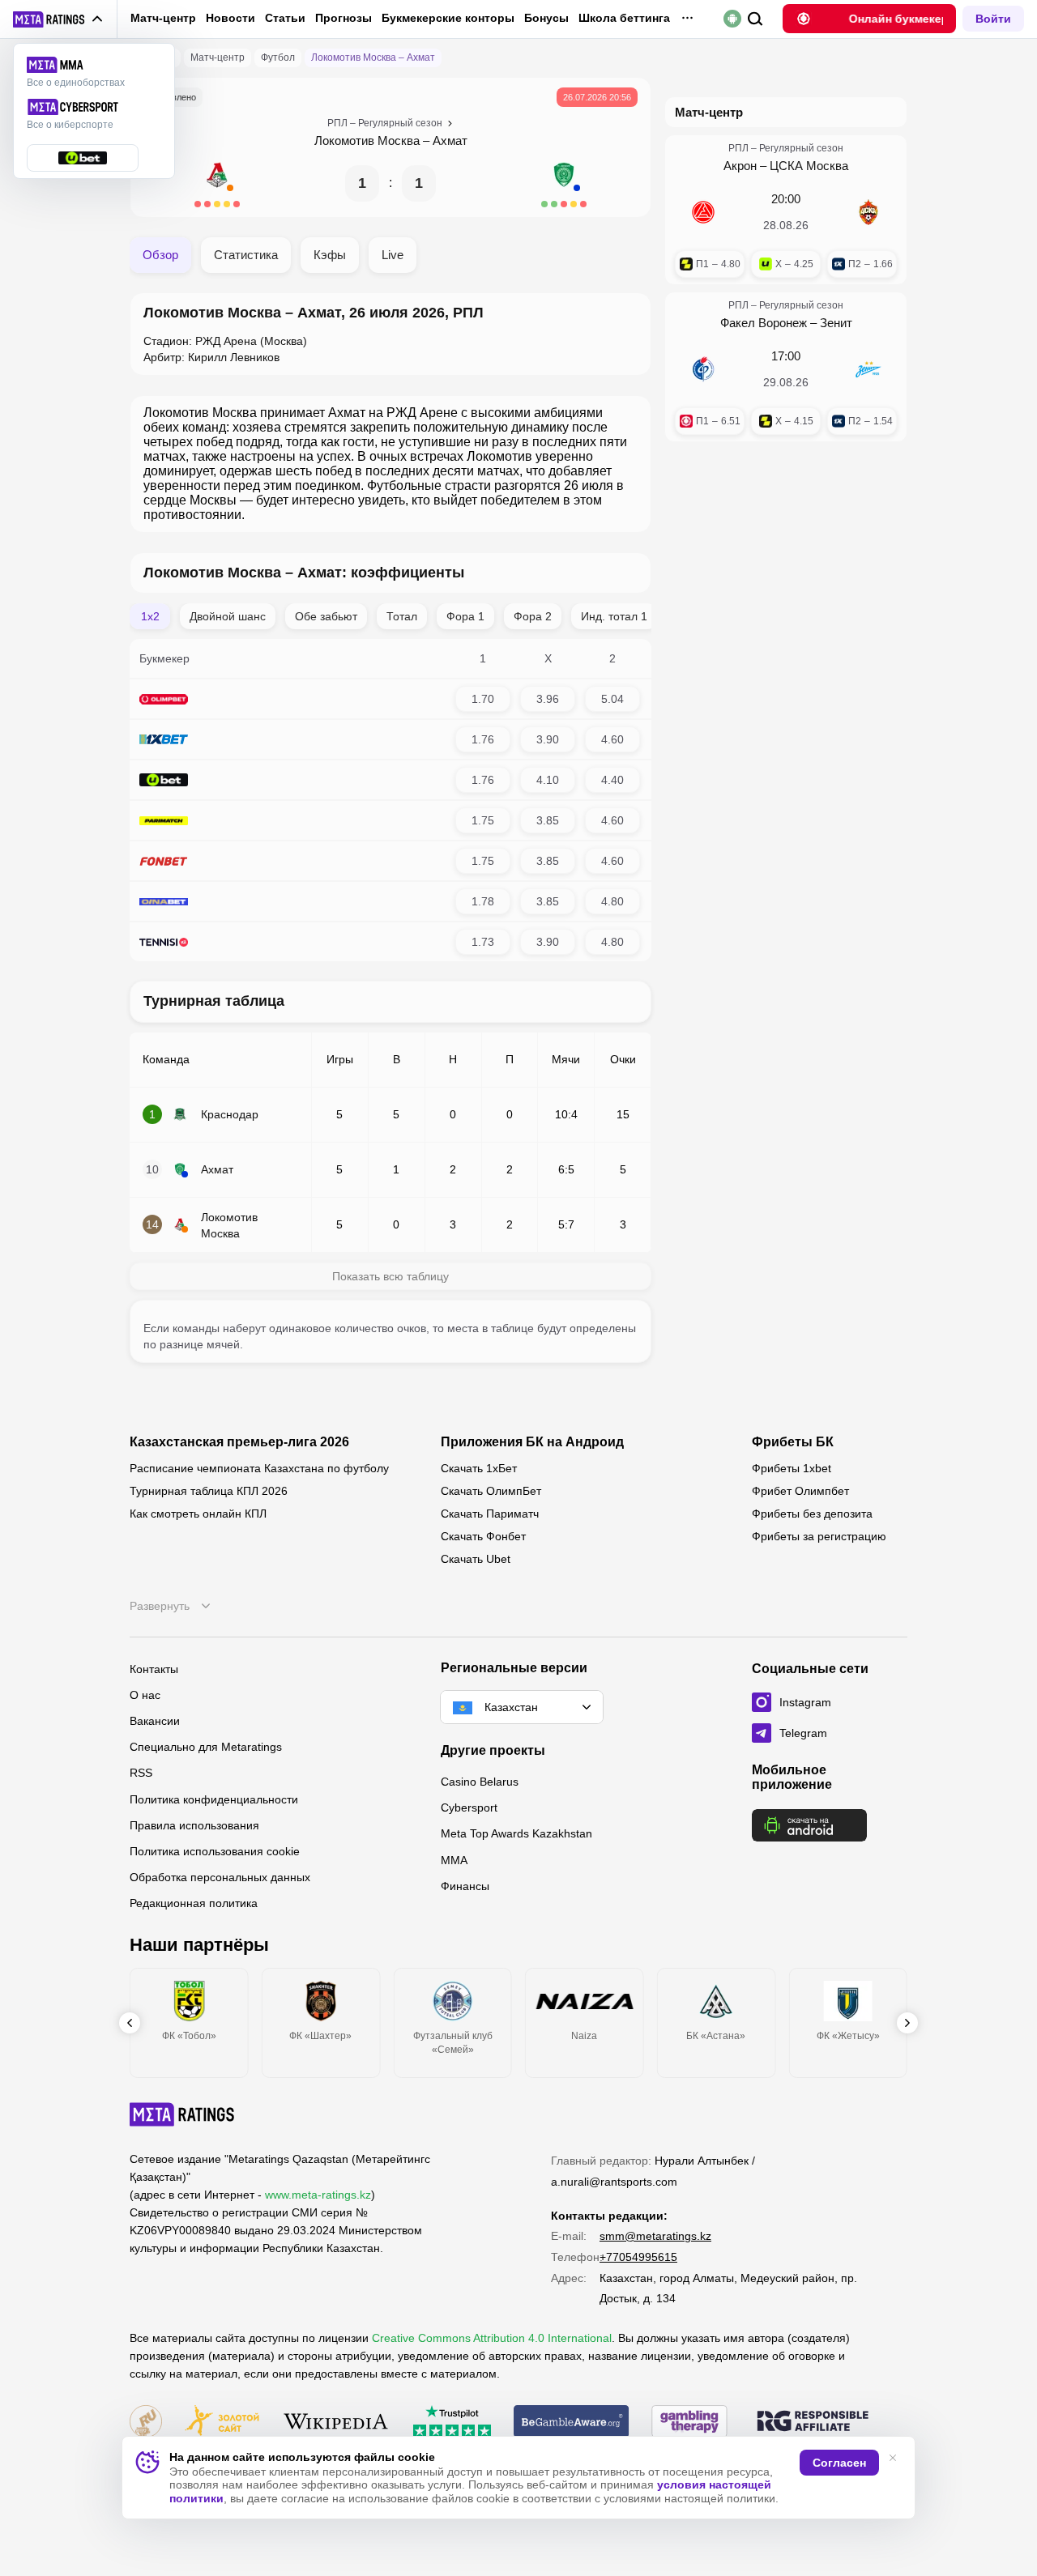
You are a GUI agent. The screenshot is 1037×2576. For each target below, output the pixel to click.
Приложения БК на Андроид (532, 1442)
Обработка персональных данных (220, 1877)
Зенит (836, 323)
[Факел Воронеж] (703, 369)
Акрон (740, 166)
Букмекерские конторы (448, 18)
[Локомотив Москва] (217, 183)
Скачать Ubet (476, 1559)
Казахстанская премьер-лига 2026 (239, 1442)
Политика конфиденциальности (214, 1799)
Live (393, 255)
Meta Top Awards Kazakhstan (516, 1833)
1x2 (150, 616)
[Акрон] (703, 212)
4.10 (548, 780)
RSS (141, 1773)
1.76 (483, 739)
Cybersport (469, 1807)
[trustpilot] (452, 2423)
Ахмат (450, 141)
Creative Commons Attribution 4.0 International (492, 2338)
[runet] (146, 2423)
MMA (454, 1860)
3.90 (548, 739)
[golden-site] (222, 2423)
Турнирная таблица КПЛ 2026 (209, 1491)
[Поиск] (755, 19)
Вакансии (155, 1721)
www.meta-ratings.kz (318, 2195)
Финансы (465, 1886)
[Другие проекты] (58, 19)
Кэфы (330, 255)
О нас (145, 1695)
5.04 (612, 699)
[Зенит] (868, 369)
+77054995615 (638, 2257)
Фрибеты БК (793, 1442)
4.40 (612, 780)
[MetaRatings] (182, 2114)
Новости (230, 18)
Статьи (285, 18)
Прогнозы (344, 18)
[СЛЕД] (907, 2023)
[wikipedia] (336, 2423)
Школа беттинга (624, 18)
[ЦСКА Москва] (868, 212)
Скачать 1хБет (479, 1468)
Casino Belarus (480, 1782)
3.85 (548, 820)
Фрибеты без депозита (812, 1514)
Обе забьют (326, 616)
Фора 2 (533, 616)
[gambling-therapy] (689, 2423)
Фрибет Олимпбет (800, 1491)
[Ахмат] (564, 183)
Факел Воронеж (764, 323)
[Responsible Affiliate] (813, 2422)
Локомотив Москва (367, 141)
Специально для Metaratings (206, 1747)
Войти (993, 19)
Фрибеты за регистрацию (819, 1536)
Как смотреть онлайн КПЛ (198, 1514)
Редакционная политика (194, 1903)
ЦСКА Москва (809, 166)
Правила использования (194, 1825)
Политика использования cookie (215, 1851)
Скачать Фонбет (483, 1536)
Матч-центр (163, 18)
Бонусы (546, 18)
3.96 (548, 699)
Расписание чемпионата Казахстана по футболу (259, 1468)
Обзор (160, 255)
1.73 (483, 942)
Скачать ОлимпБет (491, 1491)
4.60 (612, 739)
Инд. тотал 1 (614, 616)
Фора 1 (465, 616)
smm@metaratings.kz (655, 2236)
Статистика (246, 255)
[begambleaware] (572, 2423)
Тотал (402, 616)
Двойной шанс (228, 616)
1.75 (483, 820)
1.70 (483, 699)
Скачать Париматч (490, 1514)
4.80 (612, 901)
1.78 (483, 901)
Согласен (839, 2463)
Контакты (154, 1669)
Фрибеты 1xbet (792, 1468)
